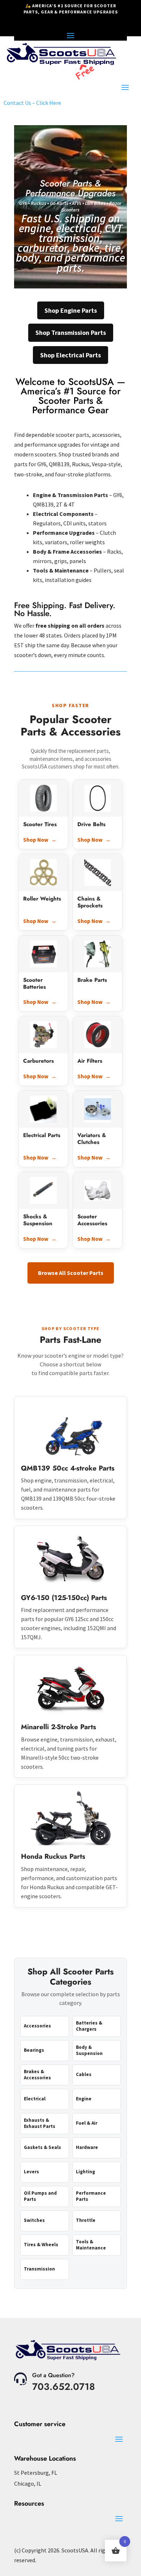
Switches (34, 2220)
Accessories (37, 2026)
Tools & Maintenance (91, 2245)
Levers (31, 2172)
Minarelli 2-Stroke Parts (59, 1727)
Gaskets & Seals (42, 2147)
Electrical (35, 2099)
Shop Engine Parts (71, 310)
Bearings (34, 2050)
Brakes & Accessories (37, 2075)
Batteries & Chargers (89, 2026)
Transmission (39, 2269)
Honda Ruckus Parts (53, 1856)
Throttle (86, 2220)
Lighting (86, 2172)
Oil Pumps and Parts (40, 2196)
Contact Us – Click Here (32, 103)
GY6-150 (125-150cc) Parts (64, 1598)
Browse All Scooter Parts (71, 1273)
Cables (84, 2074)
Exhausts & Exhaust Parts (40, 2123)
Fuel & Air (87, 2123)
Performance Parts (91, 2196)
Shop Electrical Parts (70, 355)
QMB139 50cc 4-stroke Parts (68, 1468)
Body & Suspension (89, 2050)
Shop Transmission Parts (71, 333)
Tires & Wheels (41, 2245)
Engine (84, 2099)
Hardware (87, 2147)
